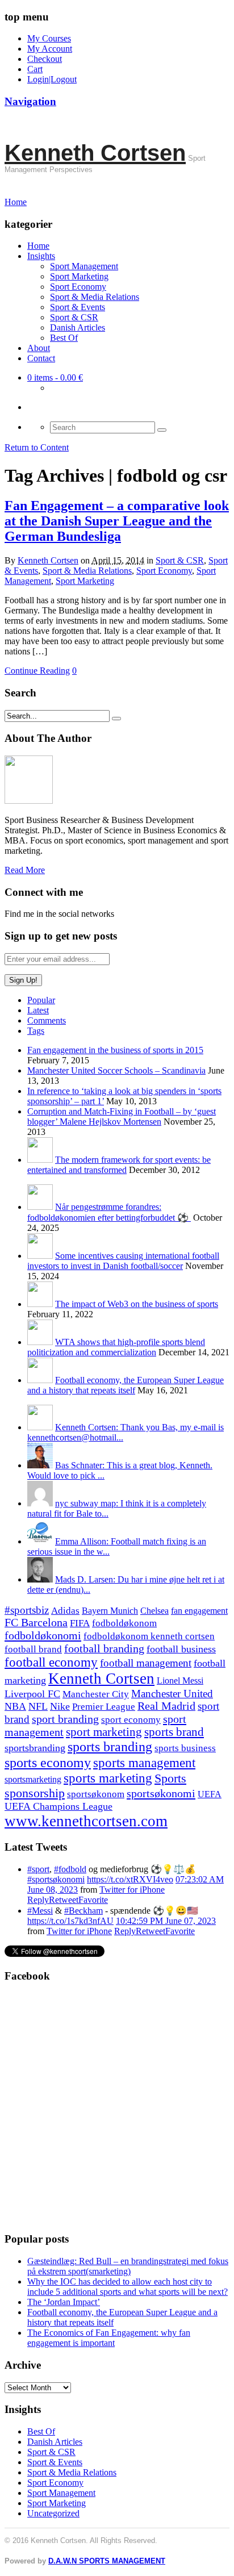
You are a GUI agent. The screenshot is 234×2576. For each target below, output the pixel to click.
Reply (38, 1900)
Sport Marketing (79, 276)
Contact (41, 358)
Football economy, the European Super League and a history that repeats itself (126, 1385)
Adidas (65, 1611)
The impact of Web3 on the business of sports (137, 1304)
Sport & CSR (74, 317)
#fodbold (70, 1869)
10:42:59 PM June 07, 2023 (166, 1921)
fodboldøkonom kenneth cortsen (149, 1636)
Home (38, 246)
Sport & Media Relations (95, 297)
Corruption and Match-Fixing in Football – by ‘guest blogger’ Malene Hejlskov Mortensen (122, 1116)
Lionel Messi (180, 1681)
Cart (35, 69)
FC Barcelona (36, 1623)
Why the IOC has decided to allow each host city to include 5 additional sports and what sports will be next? (128, 2287)
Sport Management (84, 266)
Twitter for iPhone (132, 1890)
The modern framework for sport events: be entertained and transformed (119, 1165)
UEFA (210, 1794)
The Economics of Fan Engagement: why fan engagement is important (109, 2338)
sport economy (131, 1720)
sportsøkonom (96, 1794)
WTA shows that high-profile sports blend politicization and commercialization (116, 1347)
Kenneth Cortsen (95, 153)
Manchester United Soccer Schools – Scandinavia (116, 1070)
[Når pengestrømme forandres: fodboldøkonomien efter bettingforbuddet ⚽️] (40, 1207)
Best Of (64, 338)
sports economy (48, 1762)
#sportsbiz (27, 1610)
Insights (41, 256)
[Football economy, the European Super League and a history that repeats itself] (40, 1380)
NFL (38, 1706)
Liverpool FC (32, 1694)
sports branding (110, 1746)
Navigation (30, 101)
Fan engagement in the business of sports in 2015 (115, 1050)
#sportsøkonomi (56, 1879)
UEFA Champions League (58, 1806)
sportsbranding (35, 1748)
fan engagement (199, 1611)
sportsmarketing (33, 1779)
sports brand (174, 1732)
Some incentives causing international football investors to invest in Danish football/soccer (123, 1261)
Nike (60, 1706)
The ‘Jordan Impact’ (64, 2302)
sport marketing (104, 1732)
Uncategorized (53, 2513)
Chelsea (154, 1611)
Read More (25, 870)
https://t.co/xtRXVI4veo (130, 1879)
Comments (47, 1020)
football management (146, 1663)
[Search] (162, 430)
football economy (51, 1662)
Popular (41, 1000)
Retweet (64, 1900)
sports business (185, 1748)
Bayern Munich (110, 1611)
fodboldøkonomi (43, 1635)
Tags (36, 1031)
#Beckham (83, 1911)
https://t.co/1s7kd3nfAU (70, 1921)
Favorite (93, 1900)
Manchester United (172, 1694)
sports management (144, 1763)
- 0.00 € (55, 377)
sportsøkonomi (161, 1793)
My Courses (49, 38)
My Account (50, 49)
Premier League (104, 1707)
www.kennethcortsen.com (86, 1821)
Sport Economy (78, 287)
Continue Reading (37, 671)
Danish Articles (78, 327)
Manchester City (96, 1694)
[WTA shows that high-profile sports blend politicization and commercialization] (40, 1342)
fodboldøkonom (124, 1623)
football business (181, 1649)
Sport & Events (78, 307)
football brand (33, 1649)
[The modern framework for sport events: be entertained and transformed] (40, 1160)
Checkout (45, 59)
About (39, 348)
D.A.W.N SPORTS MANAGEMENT (107, 2561)
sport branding (65, 1719)
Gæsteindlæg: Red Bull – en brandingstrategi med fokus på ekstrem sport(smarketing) (128, 2266)
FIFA (80, 1623)
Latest (38, 1010)
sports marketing (108, 1778)
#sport (38, 1869)
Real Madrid (166, 1706)
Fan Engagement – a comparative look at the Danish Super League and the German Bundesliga (117, 521)
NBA (15, 1706)
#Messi (40, 1911)
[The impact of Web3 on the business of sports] (40, 1304)
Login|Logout (52, 79)
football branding (104, 1648)
